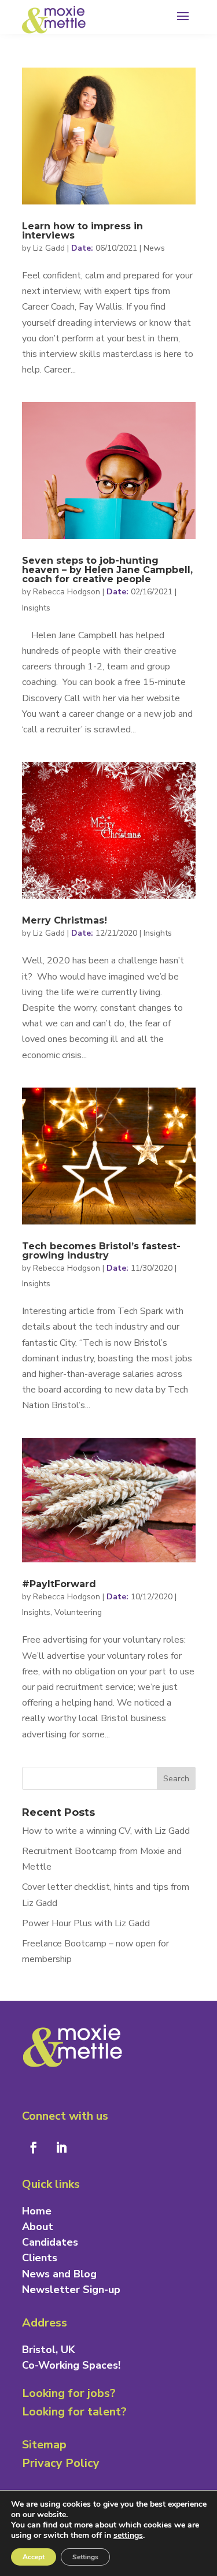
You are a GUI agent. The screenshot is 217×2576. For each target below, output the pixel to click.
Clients (40, 2258)
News (154, 248)
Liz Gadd (49, 248)
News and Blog (59, 2274)
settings (128, 2536)
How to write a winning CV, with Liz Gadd (106, 1831)
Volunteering (78, 1612)
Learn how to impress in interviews (82, 231)
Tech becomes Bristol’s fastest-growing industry (101, 1251)
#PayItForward (59, 1584)
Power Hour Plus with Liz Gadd (86, 1923)
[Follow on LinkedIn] (61, 2147)
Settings (85, 2557)
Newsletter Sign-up (71, 2290)
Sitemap (44, 2445)
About (38, 2227)
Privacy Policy (61, 2463)
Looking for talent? (74, 2412)
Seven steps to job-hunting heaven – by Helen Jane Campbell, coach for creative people (107, 570)
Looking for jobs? (69, 2393)
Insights (36, 608)
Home (37, 2211)
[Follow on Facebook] (34, 2147)
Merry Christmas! (65, 920)
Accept (34, 2557)
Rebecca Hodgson (67, 592)
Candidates (50, 2242)
